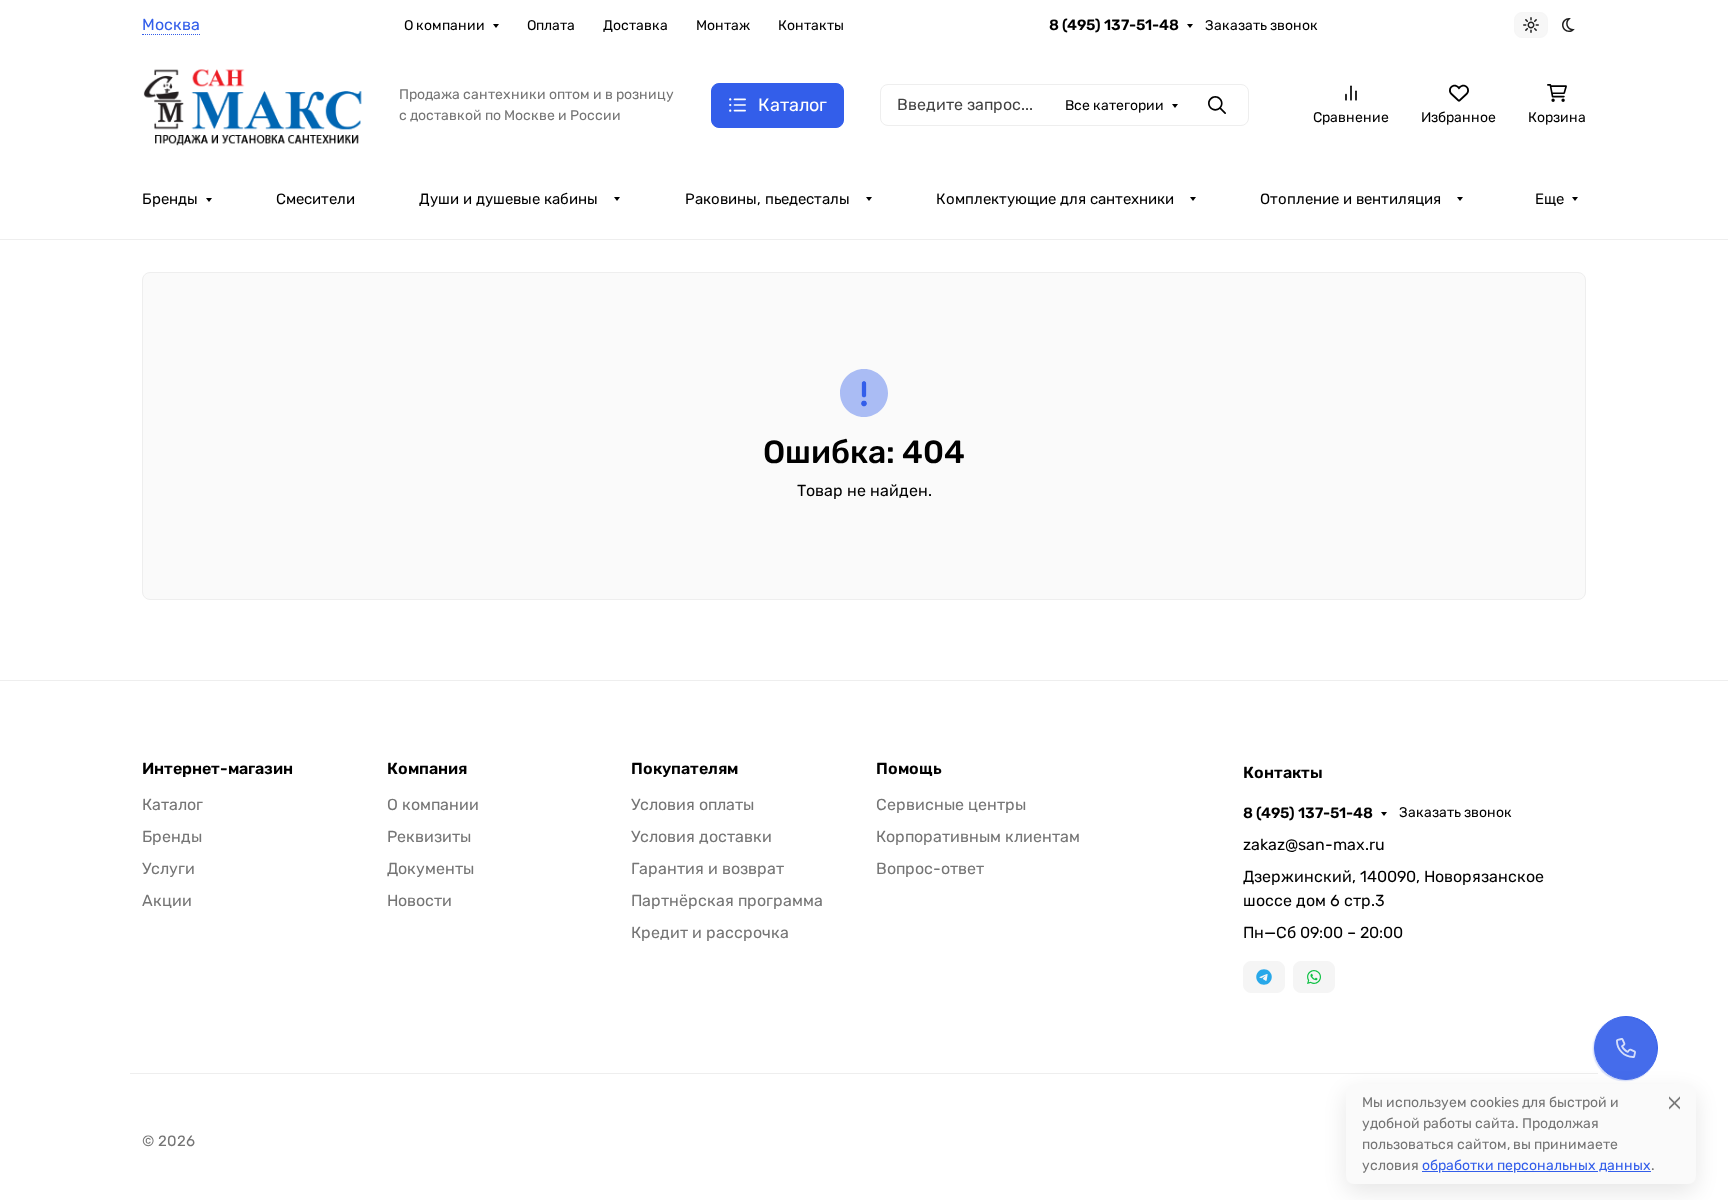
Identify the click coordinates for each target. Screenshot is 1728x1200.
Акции (167, 900)
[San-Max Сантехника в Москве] (254, 103)
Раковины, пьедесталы (767, 199)
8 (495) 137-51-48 (1114, 25)
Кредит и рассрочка (710, 932)
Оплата (551, 25)
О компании (444, 25)
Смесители (315, 199)
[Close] (1674, 1102)
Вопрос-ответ (930, 868)
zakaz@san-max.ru (1314, 844)
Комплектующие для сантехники (1055, 199)
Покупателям (684, 769)
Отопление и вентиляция (1350, 199)
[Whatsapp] (1314, 977)
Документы (430, 868)
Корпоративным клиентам (978, 836)
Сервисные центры (951, 804)
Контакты (811, 25)
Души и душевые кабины (508, 199)
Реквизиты (429, 836)
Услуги (168, 868)
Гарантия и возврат (707, 868)
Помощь (909, 769)
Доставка (635, 25)
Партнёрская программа (727, 900)
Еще (1549, 199)
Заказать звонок (1261, 25)
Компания (427, 769)
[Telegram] (1264, 977)
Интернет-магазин (217, 769)
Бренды (170, 199)
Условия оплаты (692, 804)
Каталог (172, 804)
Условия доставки (701, 836)
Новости (419, 900)
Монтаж (723, 25)
